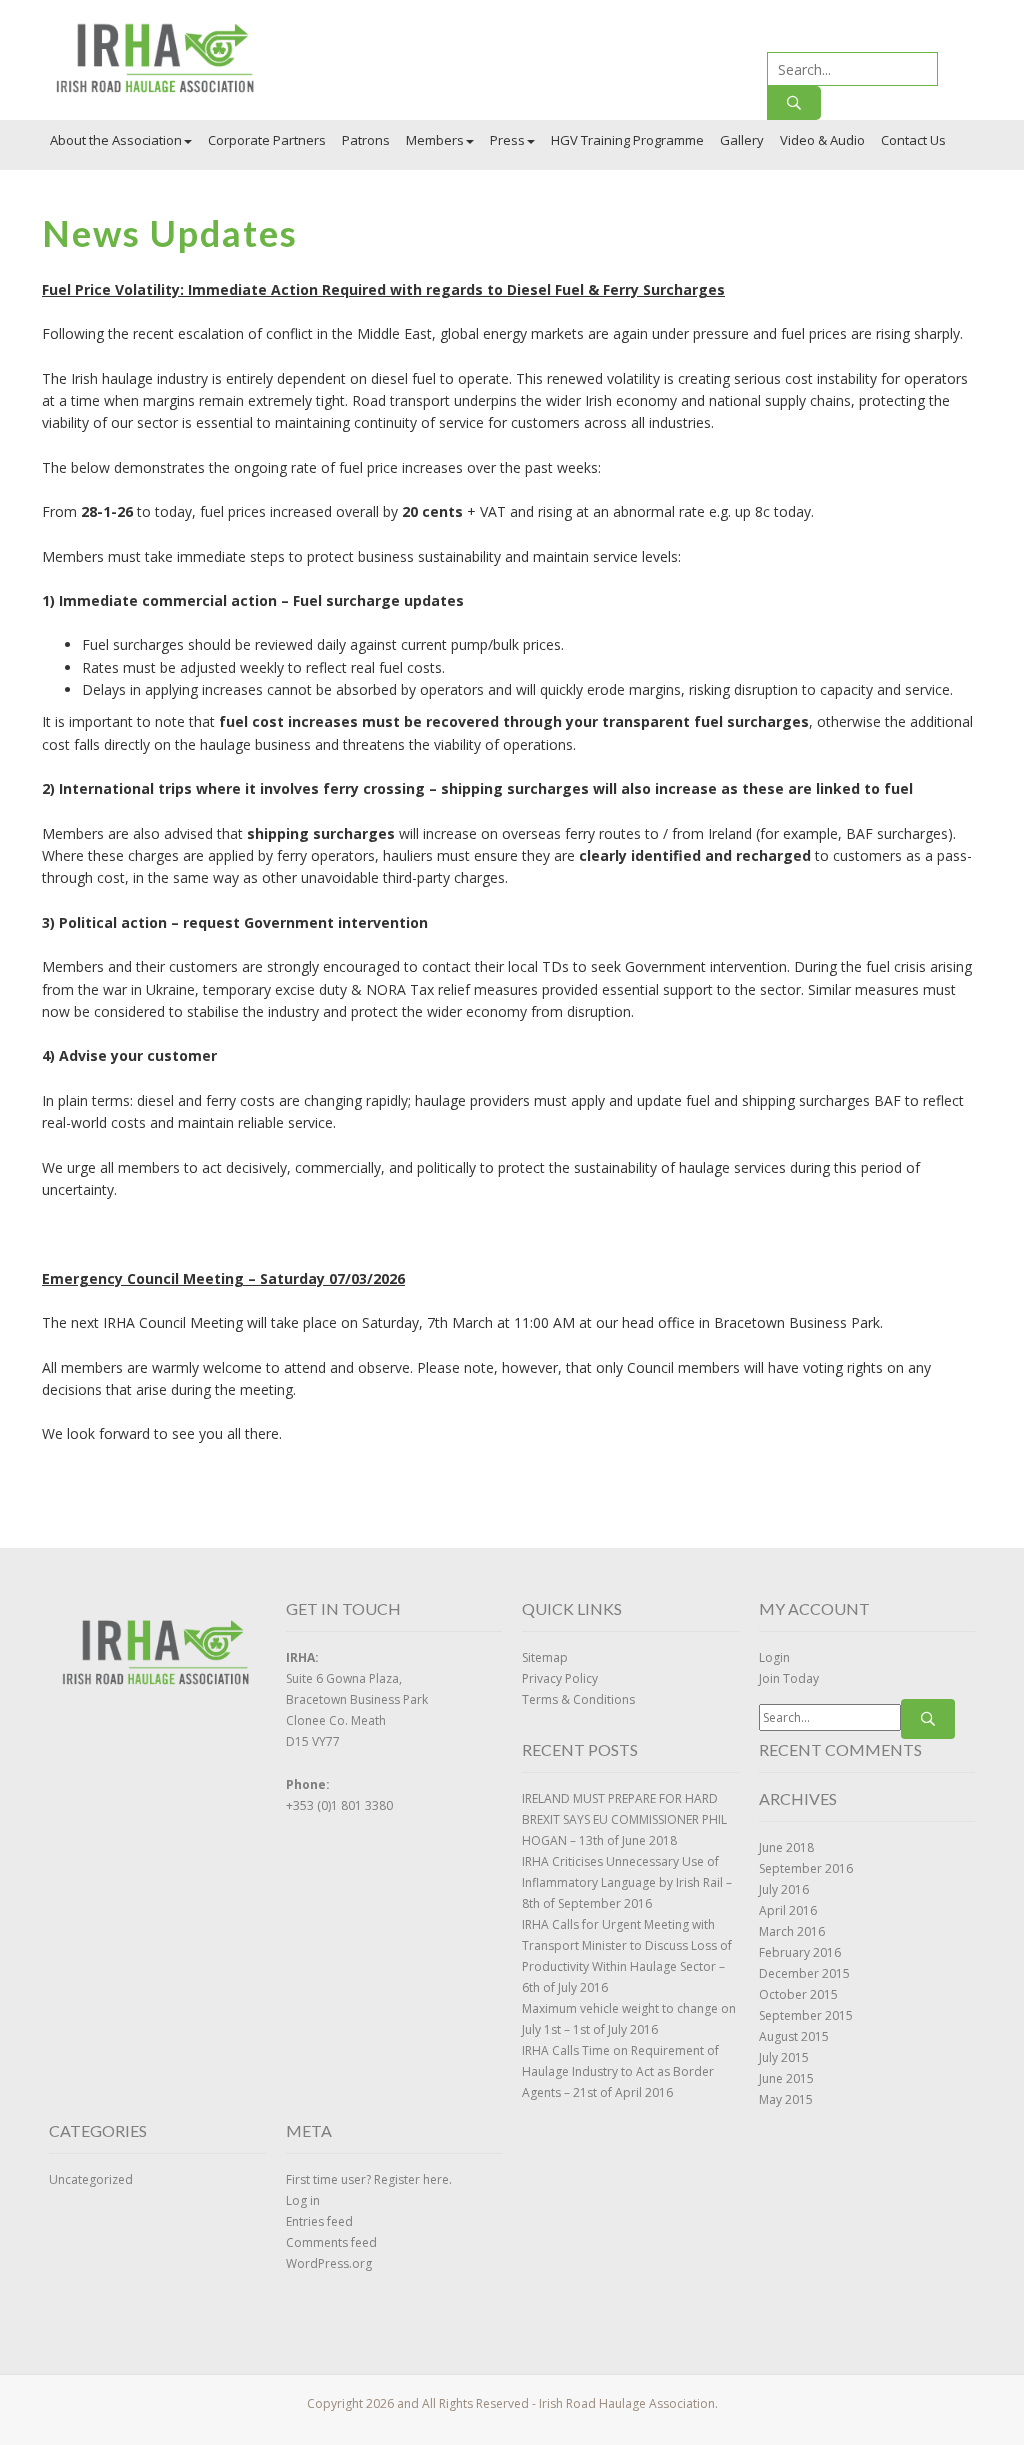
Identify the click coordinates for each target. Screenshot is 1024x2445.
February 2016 (800, 1952)
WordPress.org (329, 2263)
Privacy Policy (560, 1678)
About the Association (116, 140)
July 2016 (784, 1889)
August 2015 (794, 2036)
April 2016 (788, 1910)
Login (774, 1657)
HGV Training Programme (627, 140)
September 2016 (806, 1868)
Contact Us (913, 140)
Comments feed (331, 2242)
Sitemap (545, 1657)
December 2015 (804, 1973)
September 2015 (806, 2015)
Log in (303, 2200)
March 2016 (792, 1931)
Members (435, 140)
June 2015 (786, 2078)
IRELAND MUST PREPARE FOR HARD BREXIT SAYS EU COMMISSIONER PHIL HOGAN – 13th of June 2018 (624, 1819)
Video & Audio (822, 140)
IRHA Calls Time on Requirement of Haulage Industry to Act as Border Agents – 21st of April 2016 (620, 2071)
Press (507, 140)
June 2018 (786, 1847)
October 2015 (798, 1994)
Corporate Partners (267, 140)
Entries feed (319, 2221)
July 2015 (784, 2057)
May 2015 (786, 2099)
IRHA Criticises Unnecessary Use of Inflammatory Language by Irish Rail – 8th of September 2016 (627, 1882)
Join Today (789, 1678)
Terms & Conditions (578, 1699)
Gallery (742, 140)
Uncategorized (91, 2179)
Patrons (366, 140)
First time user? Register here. (369, 2179)
